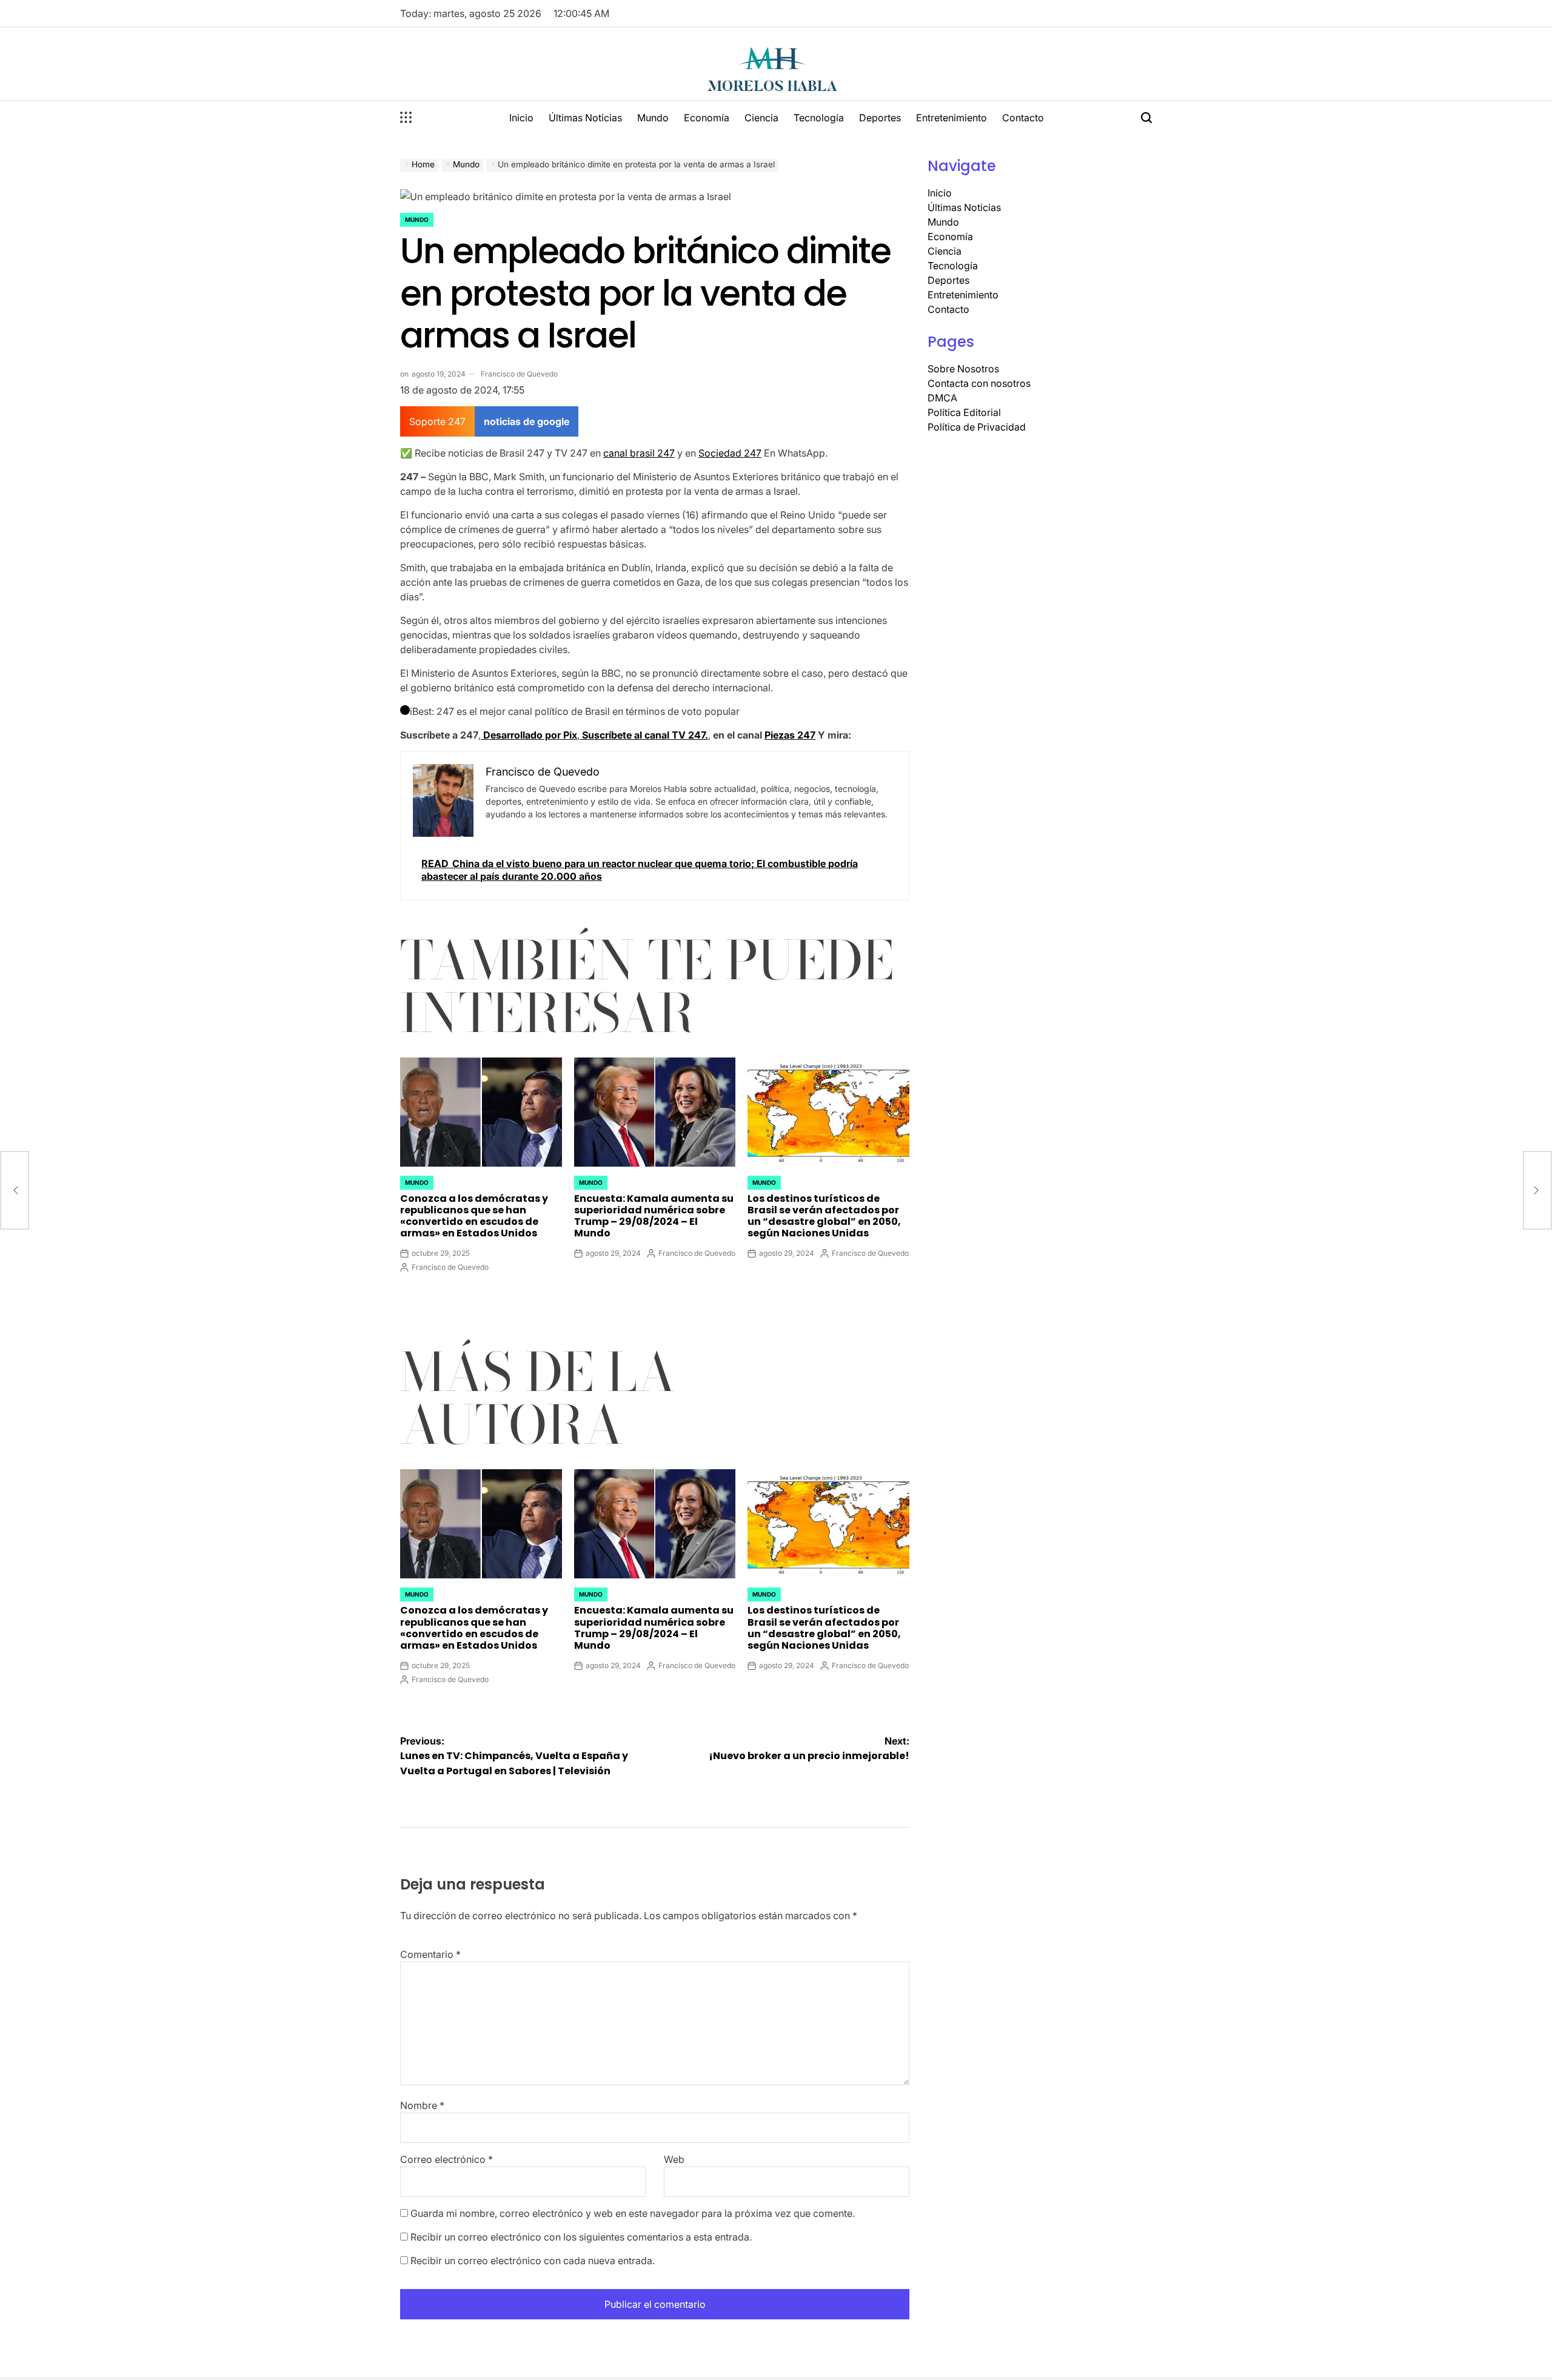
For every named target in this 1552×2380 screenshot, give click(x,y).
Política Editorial (964, 412)
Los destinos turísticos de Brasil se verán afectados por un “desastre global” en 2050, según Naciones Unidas (824, 1216)
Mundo (653, 118)
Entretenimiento (952, 118)
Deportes (880, 118)
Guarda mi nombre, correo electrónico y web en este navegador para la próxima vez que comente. (633, 2213)
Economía (707, 118)
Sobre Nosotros (963, 369)
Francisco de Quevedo (519, 374)
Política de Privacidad (977, 427)
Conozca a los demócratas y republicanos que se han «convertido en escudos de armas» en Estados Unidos (474, 1216)
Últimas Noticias (585, 118)
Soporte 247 (437, 421)
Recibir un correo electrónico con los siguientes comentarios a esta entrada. (581, 2237)
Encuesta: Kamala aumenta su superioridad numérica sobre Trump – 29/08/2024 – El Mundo (654, 1216)
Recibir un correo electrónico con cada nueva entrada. (533, 2261)
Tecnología (819, 118)
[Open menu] (406, 118)
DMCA (942, 398)
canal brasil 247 (639, 453)
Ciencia (761, 118)
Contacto (1023, 118)
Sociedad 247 (730, 453)
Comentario (430, 1954)
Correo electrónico (447, 2159)
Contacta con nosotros (979, 383)
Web (674, 2159)
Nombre (422, 2105)
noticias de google (527, 421)
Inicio (521, 118)
